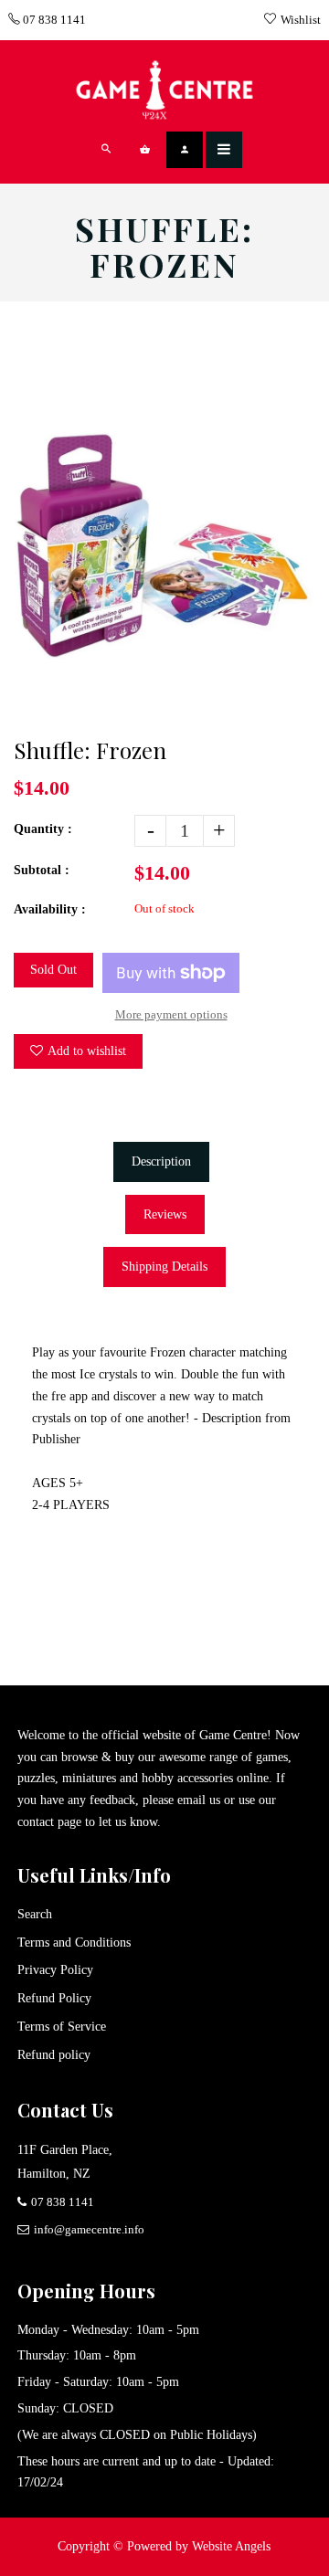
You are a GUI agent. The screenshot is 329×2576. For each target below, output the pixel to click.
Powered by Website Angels (199, 2546)
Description (161, 1161)
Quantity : (43, 829)
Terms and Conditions (74, 1943)
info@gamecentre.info (89, 2229)
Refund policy (54, 2055)
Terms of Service (62, 2027)
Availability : (50, 909)
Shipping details (164, 1267)
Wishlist (301, 20)
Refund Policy (54, 1998)
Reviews (165, 1214)
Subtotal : (42, 870)
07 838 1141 (53, 20)
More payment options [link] (171, 1014)
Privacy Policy (55, 1970)
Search (35, 1914)
